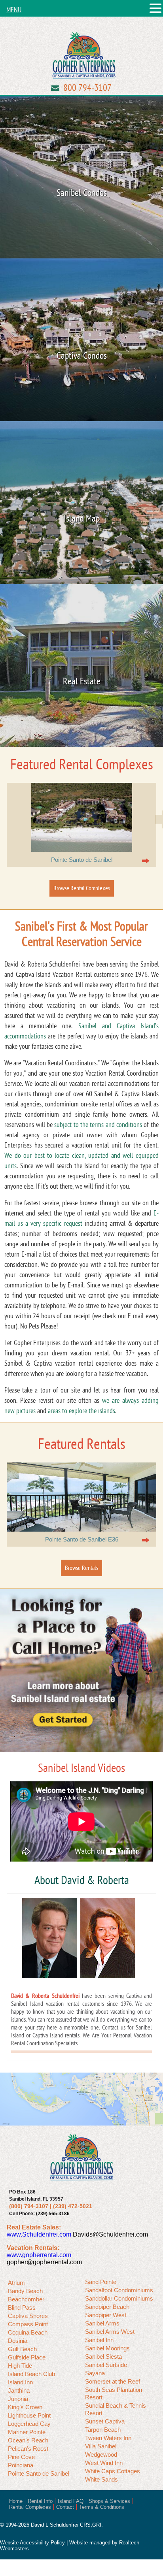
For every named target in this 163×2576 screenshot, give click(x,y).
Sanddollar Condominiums (119, 2298)
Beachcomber (26, 2299)
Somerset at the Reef (113, 2381)
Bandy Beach (25, 2291)
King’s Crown (25, 2407)
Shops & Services (109, 2501)
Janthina (19, 2390)
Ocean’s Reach (28, 2440)
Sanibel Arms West (110, 2332)
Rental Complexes (30, 2507)
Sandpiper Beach (107, 2307)
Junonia (18, 2399)
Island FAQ (71, 2501)
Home (16, 2501)
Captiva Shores (28, 2316)
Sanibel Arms (102, 2323)
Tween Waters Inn (108, 2438)
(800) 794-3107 (29, 2206)
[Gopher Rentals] (84, 57)
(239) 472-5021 (73, 2206)
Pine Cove (21, 2457)
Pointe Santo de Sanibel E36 (82, 1539)
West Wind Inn (104, 2463)
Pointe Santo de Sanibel (82, 860)
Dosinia (18, 2341)
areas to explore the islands (81, 1411)
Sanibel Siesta (103, 2356)
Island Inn (20, 2382)
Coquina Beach (28, 2332)
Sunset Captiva (105, 2421)
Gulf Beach (22, 2349)
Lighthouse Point (29, 2415)
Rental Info (40, 2501)
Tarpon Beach (103, 2430)
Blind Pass (22, 2307)
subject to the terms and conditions (98, 1125)
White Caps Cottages (113, 2471)
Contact (65, 2507)
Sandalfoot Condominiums (119, 2290)
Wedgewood (101, 2454)
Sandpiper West (106, 2315)
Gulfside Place (27, 2357)
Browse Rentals (81, 1568)
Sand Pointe (101, 2282)
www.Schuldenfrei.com (39, 2234)
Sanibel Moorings (107, 2348)
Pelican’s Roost (28, 2449)
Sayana (95, 2373)
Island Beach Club (31, 2374)
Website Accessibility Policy (32, 2543)
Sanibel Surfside (106, 2365)
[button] (155, 9)
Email (55, 88)
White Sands (101, 2479)
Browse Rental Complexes (82, 888)
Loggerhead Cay (29, 2424)
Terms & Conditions (102, 2507)
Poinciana (21, 2465)
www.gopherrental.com (39, 2255)
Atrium (16, 2283)
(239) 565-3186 (53, 2214)
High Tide (20, 2366)
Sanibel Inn (99, 2340)
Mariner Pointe (27, 2432)
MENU (14, 10)
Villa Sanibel (101, 2446)
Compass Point (28, 2324)
